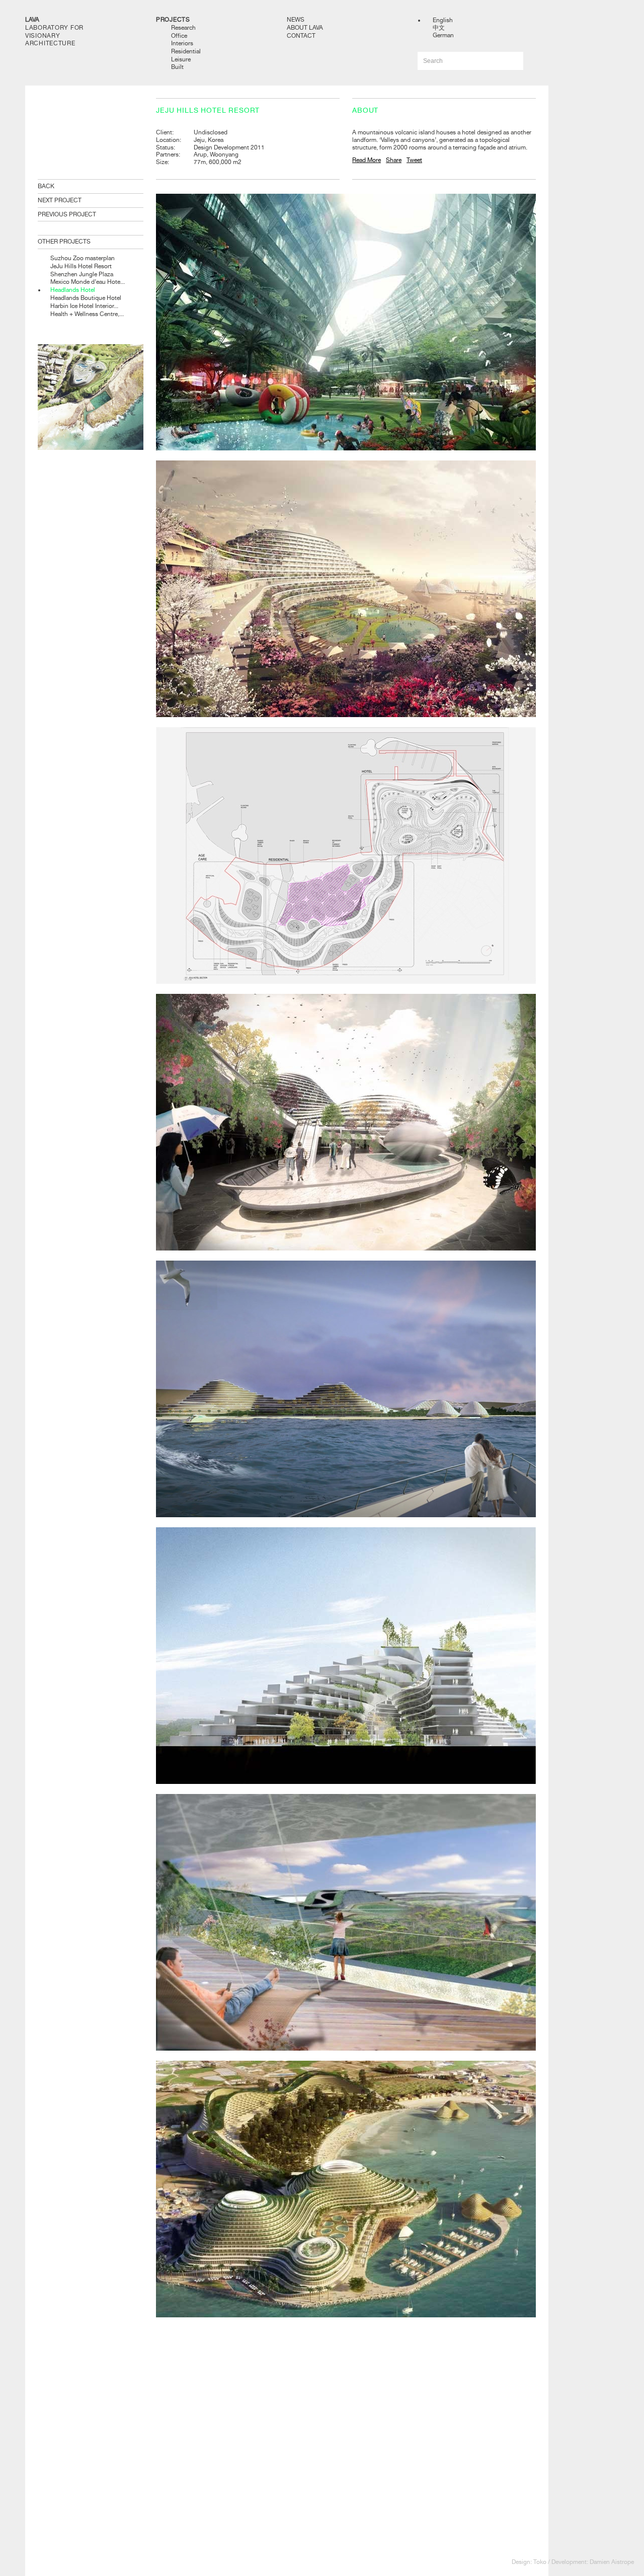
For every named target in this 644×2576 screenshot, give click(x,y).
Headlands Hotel (73, 290)
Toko (540, 2562)
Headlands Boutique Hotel (86, 298)
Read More (367, 160)
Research (183, 28)
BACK (46, 186)
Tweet (414, 160)
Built (177, 67)
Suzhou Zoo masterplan (83, 258)
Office (179, 36)
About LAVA (305, 28)
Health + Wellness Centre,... (87, 314)
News (296, 20)
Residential (186, 51)
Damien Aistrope (612, 2562)
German (443, 35)
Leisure (181, 59)
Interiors (182, 43)
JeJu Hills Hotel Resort (81, 266)
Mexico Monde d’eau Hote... (88, 282)
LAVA (32, 20)
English (443, 20)
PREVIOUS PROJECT (67, 214)
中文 (439, 28)
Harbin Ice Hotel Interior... (84, 306)
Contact (301, 36)
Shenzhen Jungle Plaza (82, 274)
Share (394, 160)
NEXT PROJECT (60, 200)
